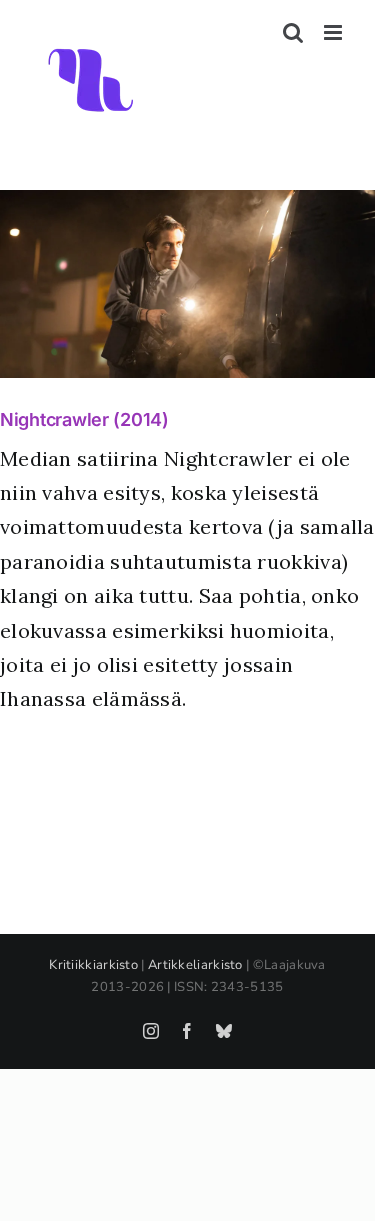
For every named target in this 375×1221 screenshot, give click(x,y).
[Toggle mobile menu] (334, 32)
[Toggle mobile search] (293, 32)
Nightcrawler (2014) (84, 419)
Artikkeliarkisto (195, 965)
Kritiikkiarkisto (93, 965)
